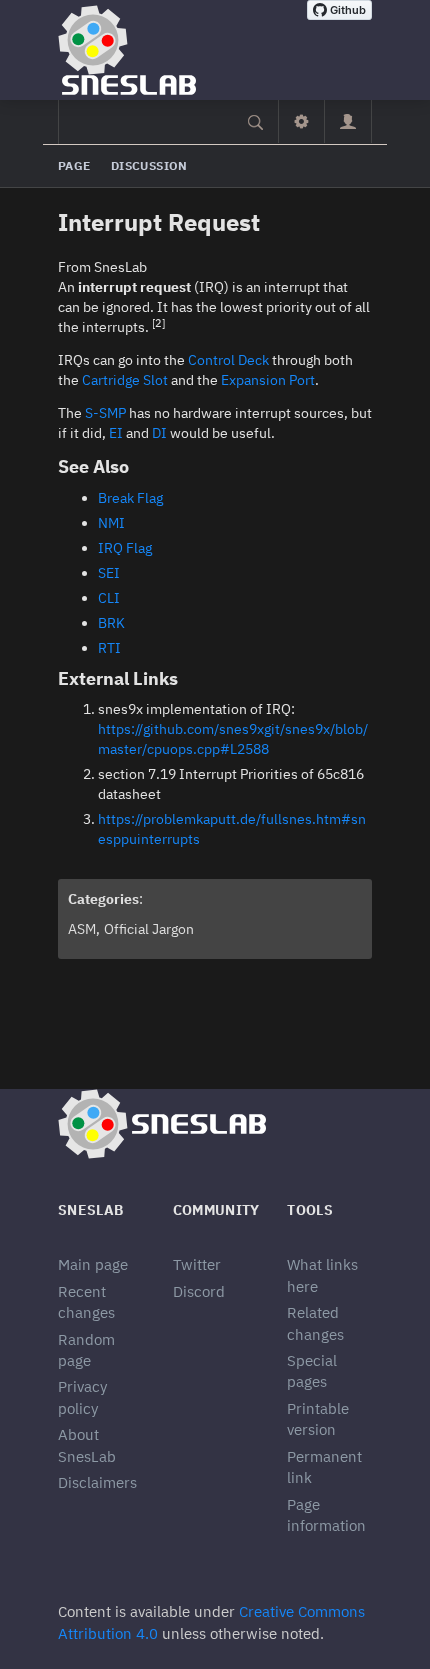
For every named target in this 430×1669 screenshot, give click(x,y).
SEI (109, 573)
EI (116, 433)
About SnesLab (87, 1445)
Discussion (149, 165)
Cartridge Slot (125, 380)
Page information (326, 1515)
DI (159, 433)
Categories (103, 899)
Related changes (315, 1323)
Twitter (197, 1264)
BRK (111, 623)
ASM (82, 929)
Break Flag (130, 498)
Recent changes (86, 1302)
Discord (199, 1291)
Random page (86, 1350)
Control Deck (228, 360)
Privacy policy (82, 1397)
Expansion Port (268, 380)
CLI (109, 598)
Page (74, 165)
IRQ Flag (125, 548)
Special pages (312, 1371)
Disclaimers (97, 1482)
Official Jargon (149, 929)
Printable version (318, 1419)
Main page (93, 1264)
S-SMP (105, 413)
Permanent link (324, 1467)
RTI (109, 648)
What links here (322, 1275)
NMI (111, 523)
